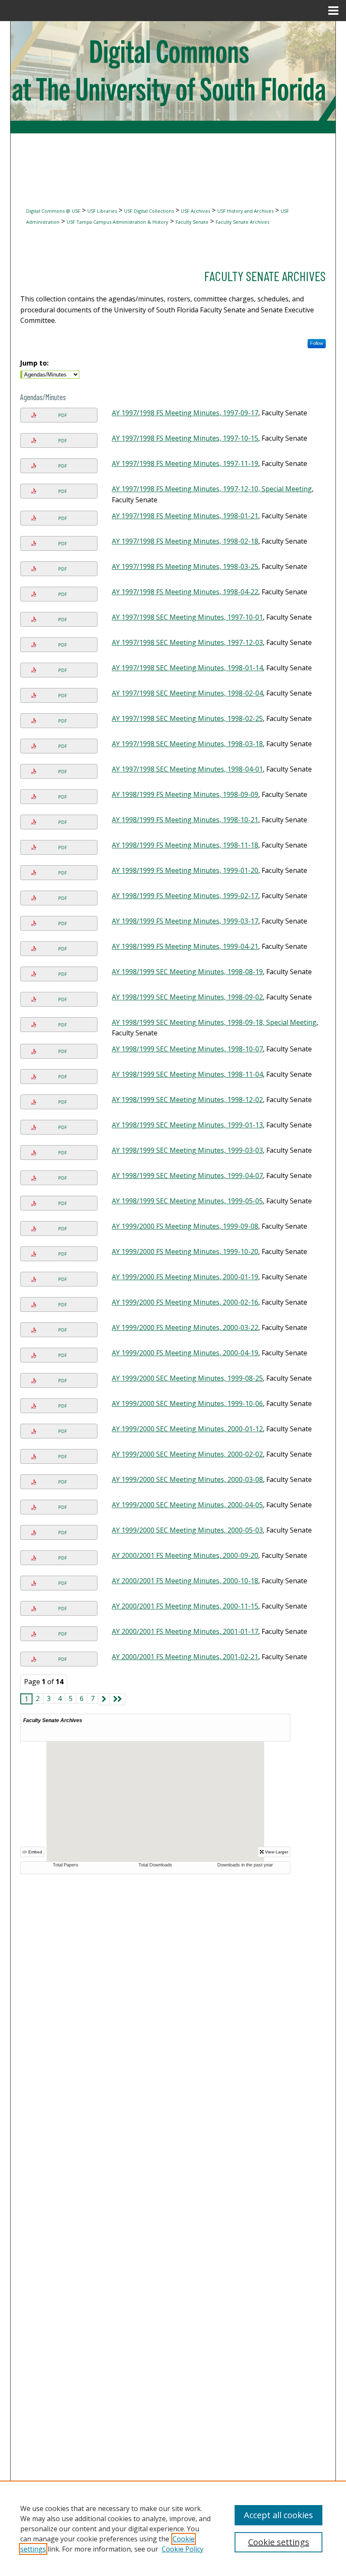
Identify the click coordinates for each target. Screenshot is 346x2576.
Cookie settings (279, 2542)
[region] (173, 2528)
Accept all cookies (278, 2515)
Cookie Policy (182, 2549)
